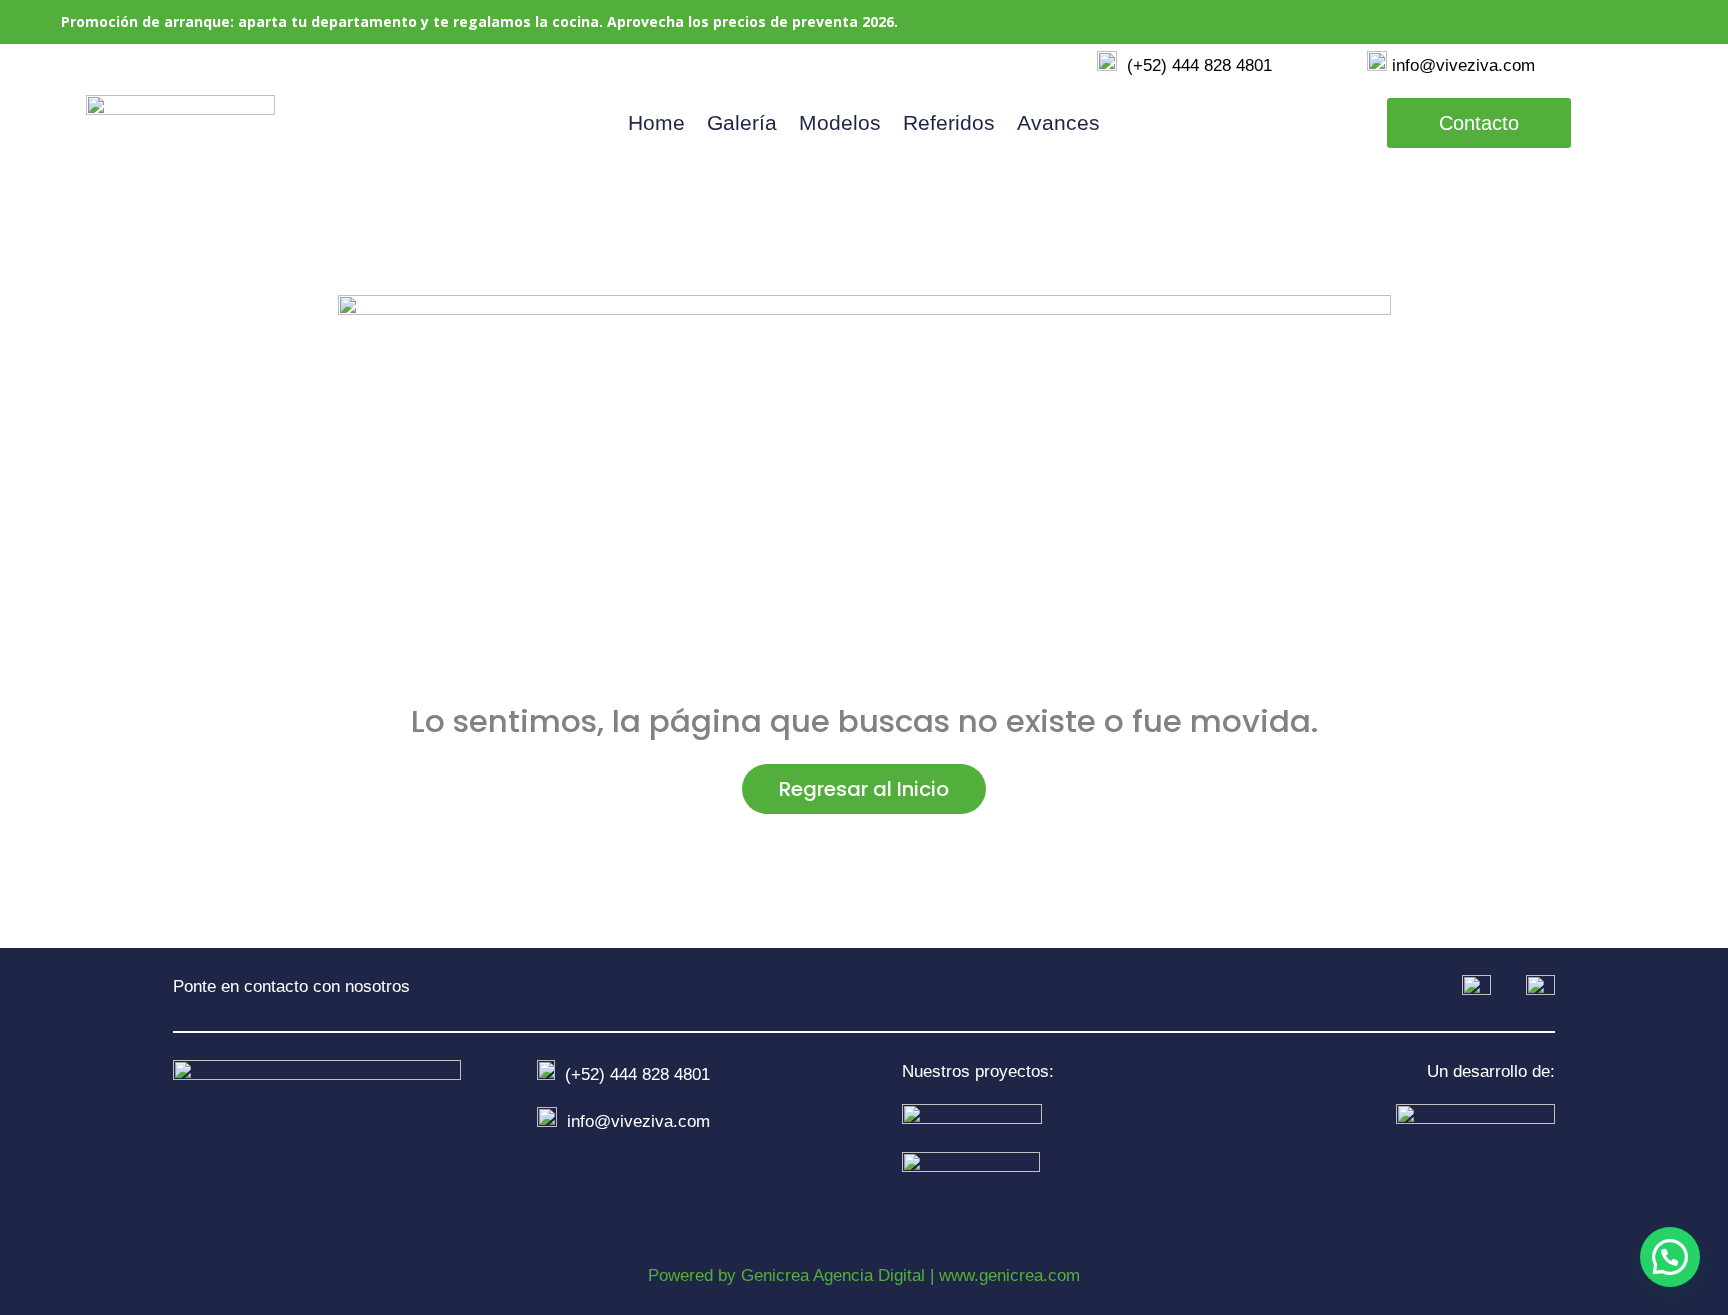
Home (656, 125)
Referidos (949, 125)
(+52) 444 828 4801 (1194, 65)
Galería (742, 125)
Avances (1058, 125)
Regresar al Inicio (864, 789)
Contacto (1479, 123)
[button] (1670, 1257)
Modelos (840, 125)
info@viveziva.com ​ (1463, 65)
